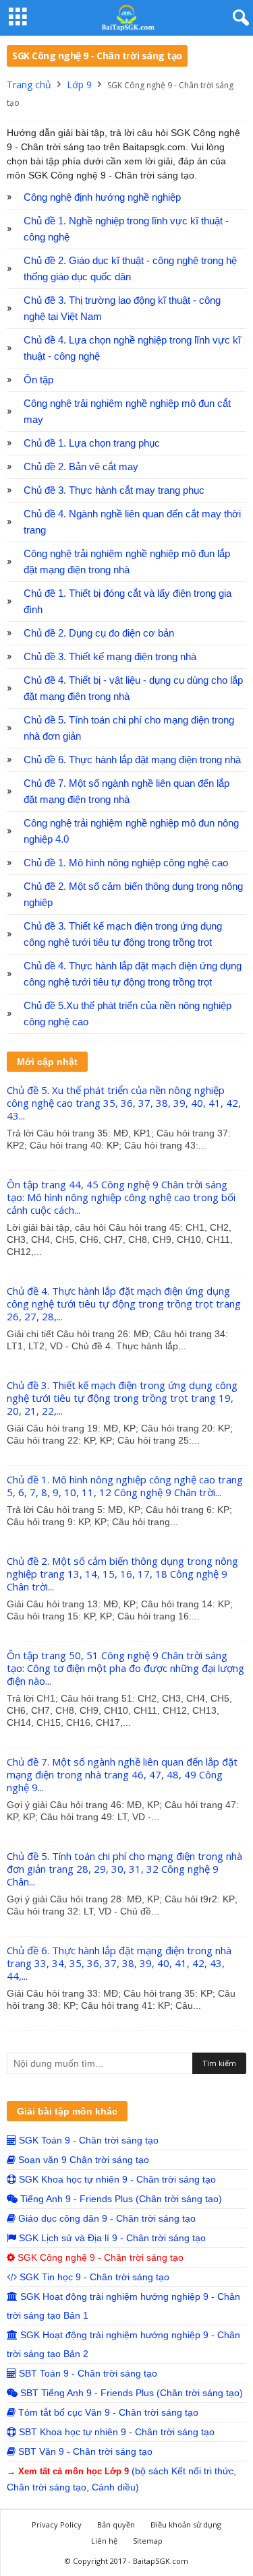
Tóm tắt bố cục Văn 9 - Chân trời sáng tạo (107, 2412)
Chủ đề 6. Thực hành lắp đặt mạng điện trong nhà (132, 760)
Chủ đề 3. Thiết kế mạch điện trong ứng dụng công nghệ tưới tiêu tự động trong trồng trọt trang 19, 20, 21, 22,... (122, 1398)
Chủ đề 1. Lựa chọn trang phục (92, 443)
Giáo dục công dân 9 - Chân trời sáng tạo (106, 2218)
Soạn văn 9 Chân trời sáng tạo (82, 2160)
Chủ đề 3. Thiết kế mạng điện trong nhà (110, 657)
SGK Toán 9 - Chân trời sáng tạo (87, 2140)
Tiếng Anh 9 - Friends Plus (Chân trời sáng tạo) (120, 2199)
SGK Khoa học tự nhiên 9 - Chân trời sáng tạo (116, 2179)
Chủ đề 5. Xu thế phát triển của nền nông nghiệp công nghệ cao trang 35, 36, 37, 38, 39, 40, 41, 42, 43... (124, 1103)
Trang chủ (29, 85)
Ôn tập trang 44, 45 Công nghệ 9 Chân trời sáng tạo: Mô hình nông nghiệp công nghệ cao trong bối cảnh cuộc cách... (121, 1197)
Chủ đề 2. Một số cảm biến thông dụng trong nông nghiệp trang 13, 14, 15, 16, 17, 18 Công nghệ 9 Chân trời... (122, 1574)
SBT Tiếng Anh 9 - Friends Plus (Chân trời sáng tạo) (130, 2393)
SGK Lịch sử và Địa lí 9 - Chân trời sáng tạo (111, 2238)
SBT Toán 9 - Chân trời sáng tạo (87, 2373)
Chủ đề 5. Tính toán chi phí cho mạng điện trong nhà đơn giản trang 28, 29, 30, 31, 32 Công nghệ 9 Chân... (124, 1869)
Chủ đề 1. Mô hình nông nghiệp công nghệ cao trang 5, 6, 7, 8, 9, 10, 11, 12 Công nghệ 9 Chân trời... (125, 1486)
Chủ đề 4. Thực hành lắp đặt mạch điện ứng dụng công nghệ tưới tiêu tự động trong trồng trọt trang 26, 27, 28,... (124, 1303)
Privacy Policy (57, 2524)
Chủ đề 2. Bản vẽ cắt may (81, 467)
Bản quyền (116, 2524)
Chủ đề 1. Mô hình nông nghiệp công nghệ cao (126, 863)
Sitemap (148, 2541)
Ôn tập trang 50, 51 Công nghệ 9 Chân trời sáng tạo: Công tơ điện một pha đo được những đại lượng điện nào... (125, 1668)
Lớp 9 (79, 85)
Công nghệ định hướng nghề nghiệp (102, 197)
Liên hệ (104, 2541)
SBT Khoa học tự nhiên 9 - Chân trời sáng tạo (115, 2432)
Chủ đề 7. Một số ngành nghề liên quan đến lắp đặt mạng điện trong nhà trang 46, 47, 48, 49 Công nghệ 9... (122, 1774)
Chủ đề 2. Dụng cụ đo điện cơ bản (99, 633)
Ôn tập (38, 380)
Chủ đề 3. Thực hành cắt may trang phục (114, 490)
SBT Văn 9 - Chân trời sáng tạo (84, 2451)
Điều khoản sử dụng (186, 2524)
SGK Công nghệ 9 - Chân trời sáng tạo (99, 2257)
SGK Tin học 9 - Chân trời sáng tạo (93, 2277)
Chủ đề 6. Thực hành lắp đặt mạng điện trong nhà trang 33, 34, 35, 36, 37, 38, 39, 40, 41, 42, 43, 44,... (119, 1963)
